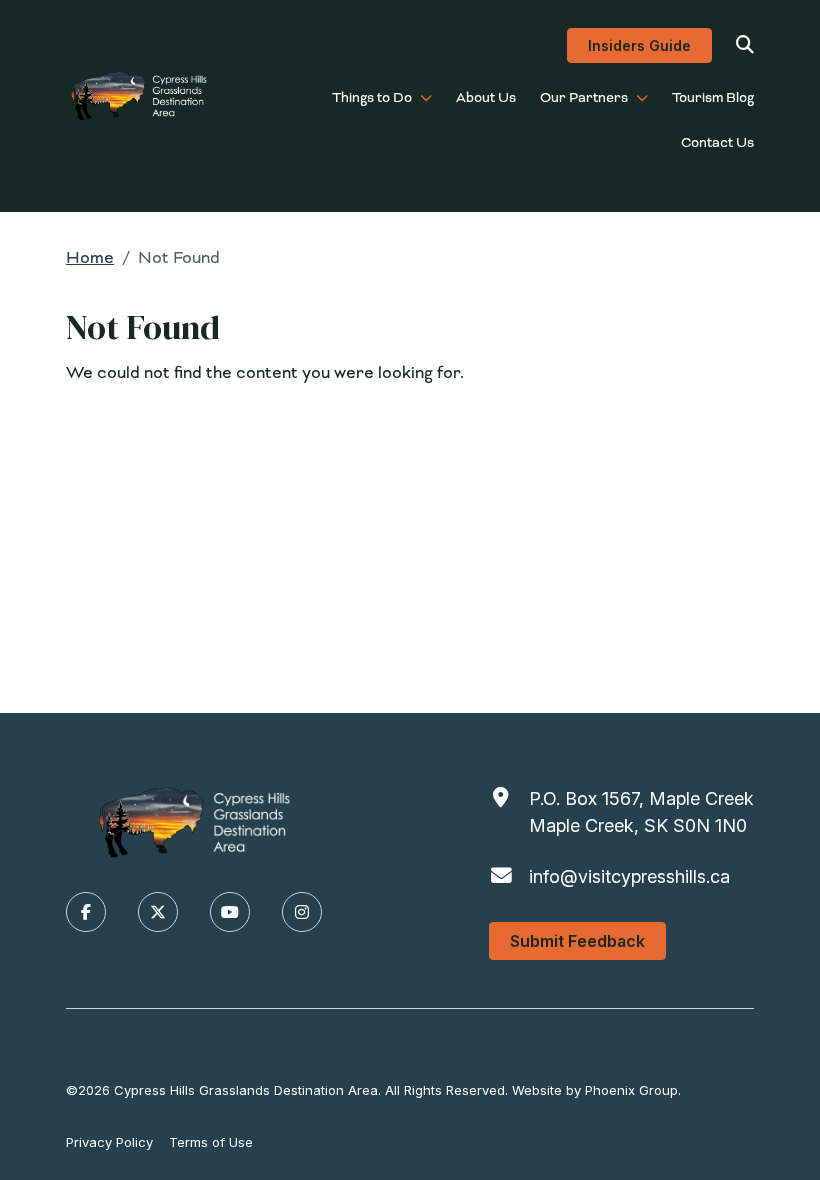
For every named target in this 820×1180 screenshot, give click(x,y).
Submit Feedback (577, 941)
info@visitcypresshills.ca (629, 876)
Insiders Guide (639, 45)
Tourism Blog (713, 97)
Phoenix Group (631, 1090)
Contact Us (717, 142)
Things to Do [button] (372, 97)
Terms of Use (211, 1142)
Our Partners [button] (584, 97)
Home (90, 257)
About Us (486, 97)
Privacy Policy (109, 1142)
